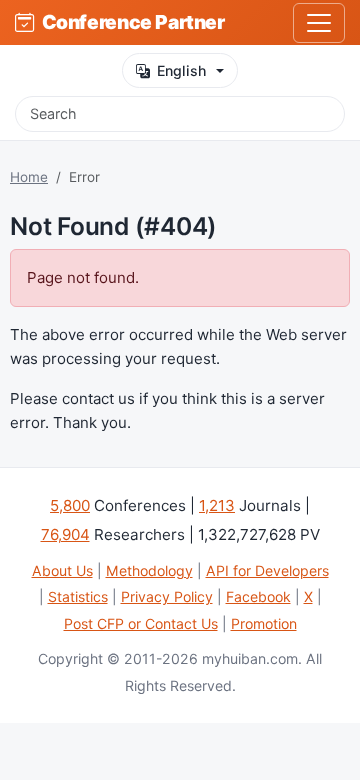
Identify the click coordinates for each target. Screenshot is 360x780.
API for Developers (267, 570)
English (181, 70)
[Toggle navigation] (319, 23)
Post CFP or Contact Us (141, 623)
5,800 (70, 505)
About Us (62, 570)
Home (29, 177)
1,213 (217, 505)
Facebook (258, 596)
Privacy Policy (167, 596)
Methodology (149, 570)
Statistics (78, 596)
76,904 (65, 534)
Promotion (264, 623)
